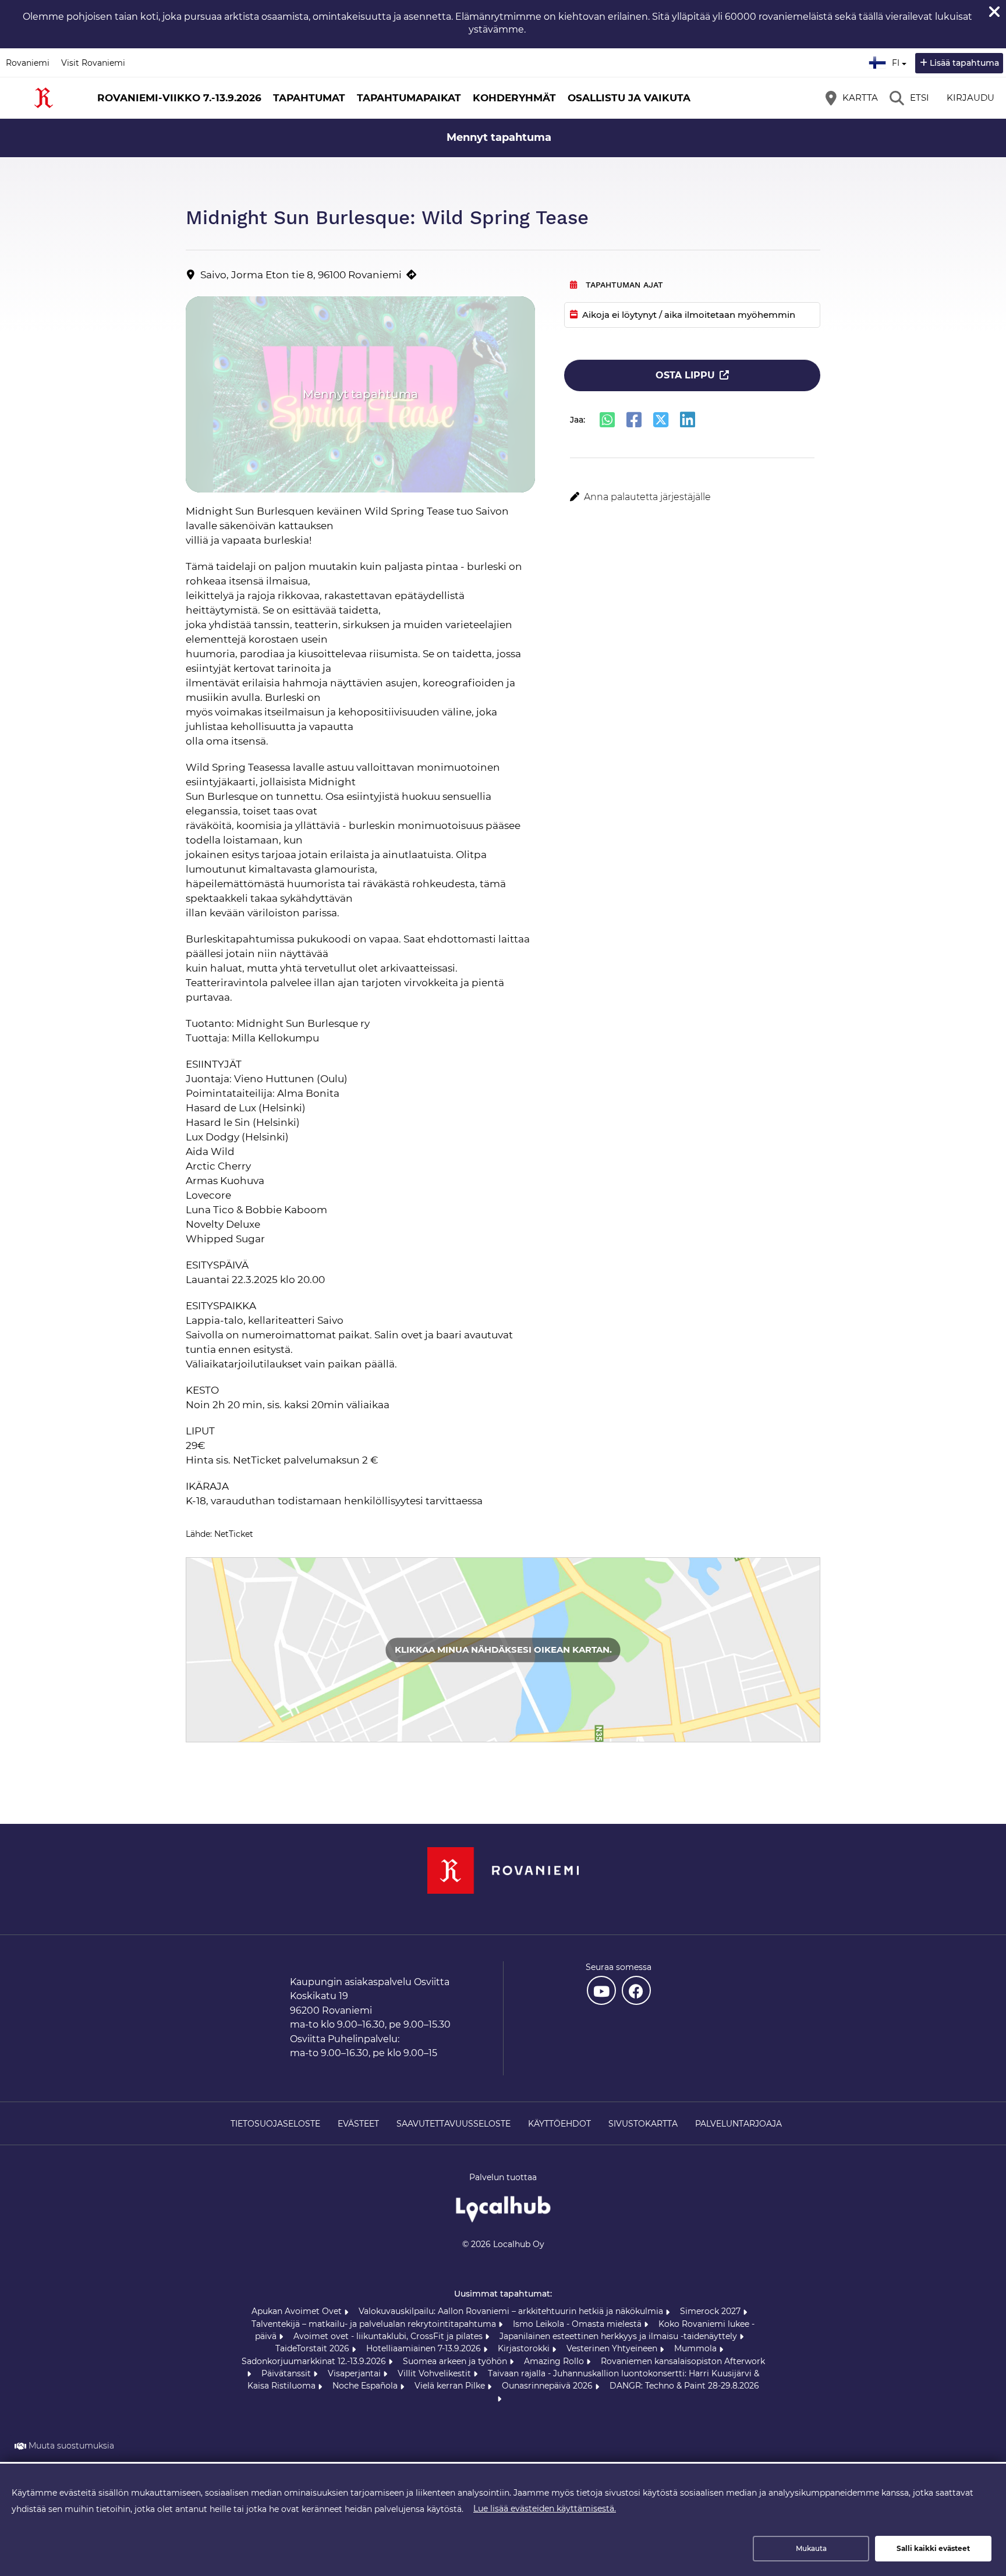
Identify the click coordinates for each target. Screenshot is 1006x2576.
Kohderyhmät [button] (514, 98)
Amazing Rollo (555, 2361)
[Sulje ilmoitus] (994, 12)
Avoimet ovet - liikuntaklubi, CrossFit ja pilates (389, 2336)
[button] (692, 497)
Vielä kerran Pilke (451, 2386)
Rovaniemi (28, 63)
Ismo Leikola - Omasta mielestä (578, 2324)
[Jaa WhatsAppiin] (607, 420)
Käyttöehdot (559, 2124)
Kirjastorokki (525, 2348)
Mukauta (811, 2548)
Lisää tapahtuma (964, 63)
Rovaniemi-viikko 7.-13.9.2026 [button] (179, 98)
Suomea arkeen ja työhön (456, 2361)
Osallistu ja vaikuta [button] (629, 98)
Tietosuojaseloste (275, 2124)
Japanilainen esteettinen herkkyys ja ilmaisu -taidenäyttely (619, 2336)
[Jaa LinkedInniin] (688, 420)
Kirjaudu (970, 98)
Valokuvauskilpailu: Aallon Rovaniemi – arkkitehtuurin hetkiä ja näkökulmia (512, 2311)
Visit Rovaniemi (93, 63)
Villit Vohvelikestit (435, 2373)
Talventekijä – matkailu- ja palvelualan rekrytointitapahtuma (375, 2324)
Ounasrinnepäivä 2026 (548, 2386)
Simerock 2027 (711, 2311)
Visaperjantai (355, 2373)
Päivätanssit (287, 2373)
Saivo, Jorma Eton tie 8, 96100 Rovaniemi (301, 275)
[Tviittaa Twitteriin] (661, 420)
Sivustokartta (643, 2124)
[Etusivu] (44, 98)
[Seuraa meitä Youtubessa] (601, 1990)
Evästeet (358, 2124)
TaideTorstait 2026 (314, 2348)
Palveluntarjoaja (738, 2124)
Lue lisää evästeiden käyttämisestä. (545, 2508)
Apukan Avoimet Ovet (298, 2311)
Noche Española (366, 2386)
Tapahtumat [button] (309, 98)
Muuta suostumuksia (71, 2446)
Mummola (697, 2348)
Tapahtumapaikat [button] (409, 98)
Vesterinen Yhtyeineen (613, 2348)
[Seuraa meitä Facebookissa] (636, 1990)
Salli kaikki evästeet (933, 2548)
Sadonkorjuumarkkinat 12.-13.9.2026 (315, 2361)
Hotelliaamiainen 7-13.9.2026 (425, 2348)
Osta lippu (685, 375)
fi (898, 59)
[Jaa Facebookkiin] (634, 420)
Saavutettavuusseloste (454, 2124)
